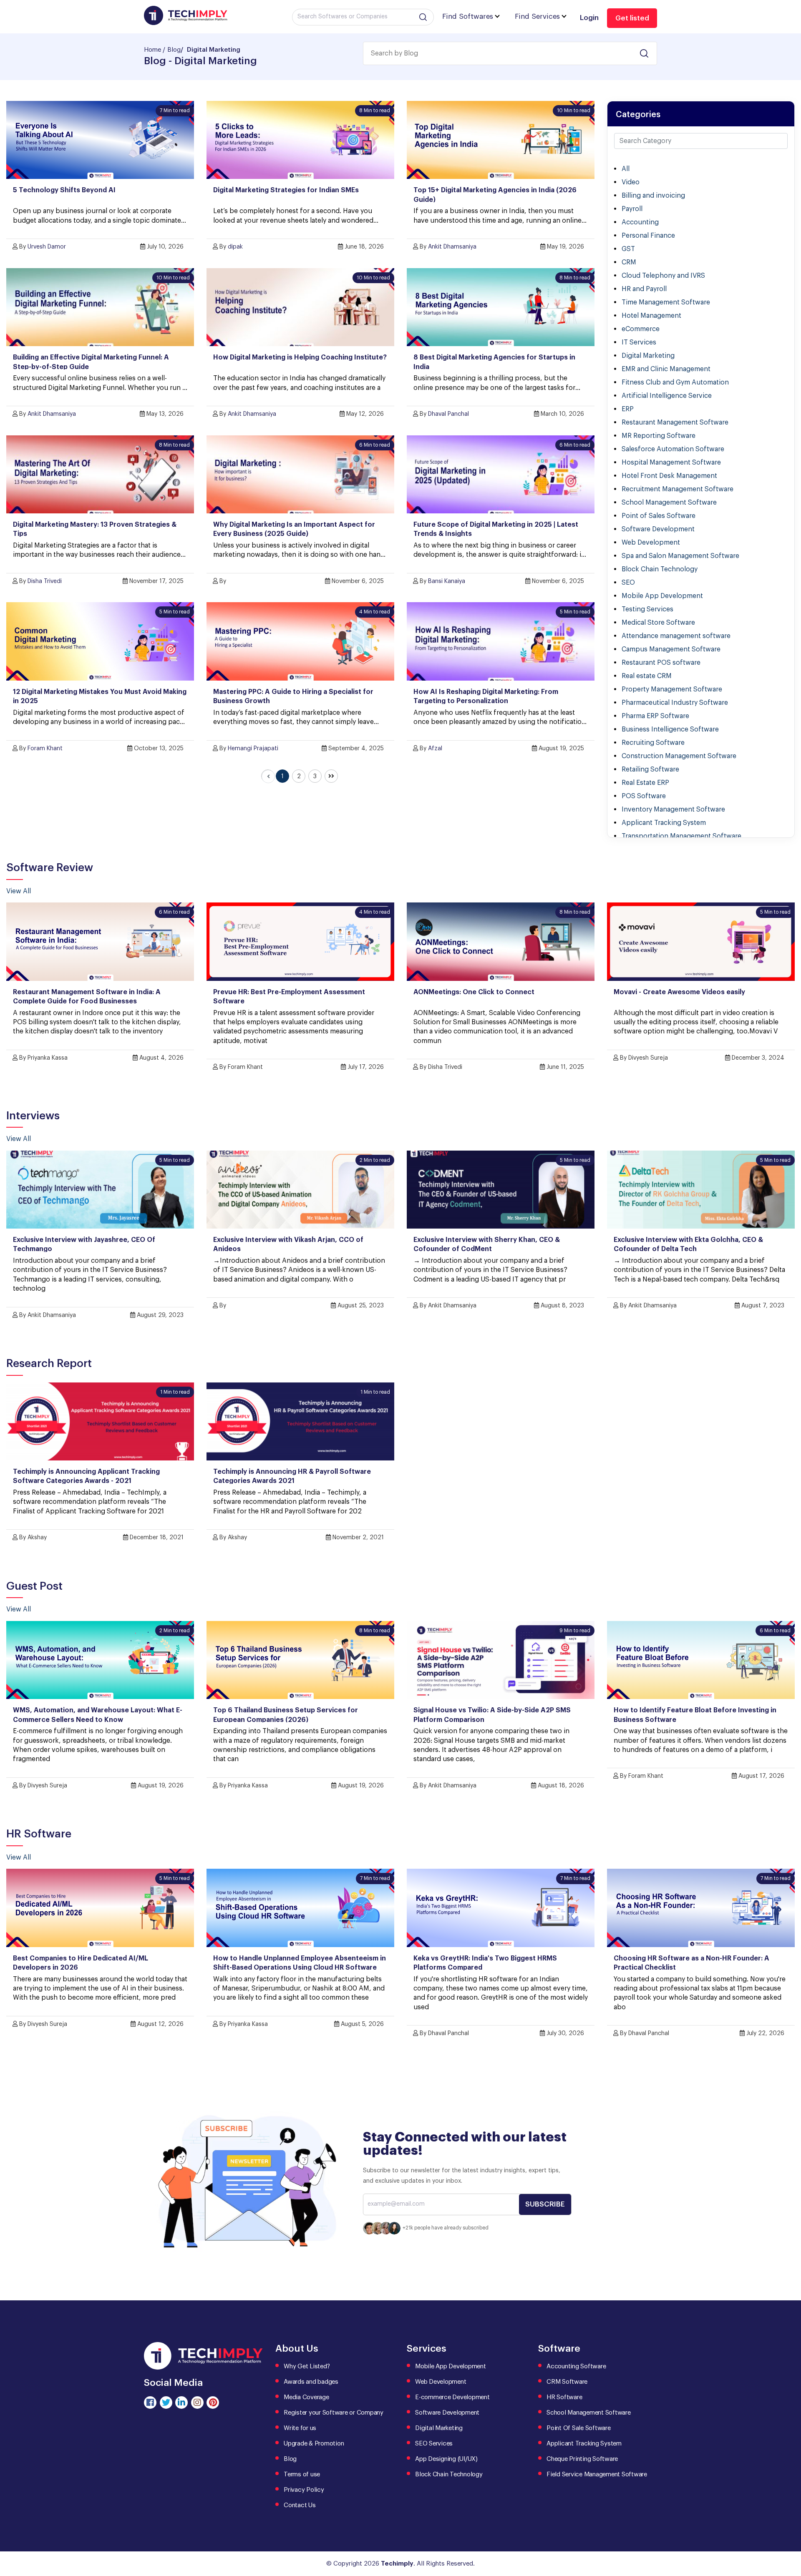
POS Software (644, 796)
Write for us (300, 2428)
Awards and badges (311, 2382)
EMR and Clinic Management (666, 369)
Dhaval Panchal (448, 414)
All (626, 169)
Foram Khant (45, 749)
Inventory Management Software (673, 809)
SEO (628, 583)
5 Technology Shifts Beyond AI (64, 190)
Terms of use (302, 2474)
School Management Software (669, 503)
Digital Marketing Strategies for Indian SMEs (286, 190)
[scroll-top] (788, 2532)
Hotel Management (651, 316)
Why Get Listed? (307, 2366)
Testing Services (647, 609)
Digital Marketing (648, 356)
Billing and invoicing (653, 196)
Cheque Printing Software (582, 2459)
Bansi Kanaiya (447, 581)
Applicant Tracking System (664, 823)
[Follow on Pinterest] (213, 2403)
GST (628, 249)
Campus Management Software (671, 649)
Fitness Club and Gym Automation (675, 382)
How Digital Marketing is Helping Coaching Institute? (300, 357)
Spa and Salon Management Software (680, 556)
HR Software (564, 2397)
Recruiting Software (653, 743)
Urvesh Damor (47, 247)
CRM (629, 262)
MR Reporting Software (659, 436)
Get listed (632, 18)
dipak (235, 247)
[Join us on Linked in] (181, 2403)
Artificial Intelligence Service (667, 396)
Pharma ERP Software (655, 716)
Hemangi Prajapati (253, 749)
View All (19, 891)
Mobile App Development (662, 596)
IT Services (639, 342)
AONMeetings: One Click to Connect (474, 992)
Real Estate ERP (645, 783)
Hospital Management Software (671, 462)
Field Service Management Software (597, 2474)
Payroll (632, 209)
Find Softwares (468, 16)
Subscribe (545, 2204)
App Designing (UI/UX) (446, 2459)
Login (589, 18)
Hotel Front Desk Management (669, 476)
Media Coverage (306, 2397)
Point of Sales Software (659, 516)
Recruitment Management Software (678, 489)
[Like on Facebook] (150, 2403)
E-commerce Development (452, 2397)
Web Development (651, 543)
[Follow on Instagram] (197, 2403)
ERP (628, 409)
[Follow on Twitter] (166, 2403)
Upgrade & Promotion (314, 2444)
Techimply (397, 2564)
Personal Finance (648, 236)
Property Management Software (672, 689)
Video (631, 182)
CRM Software (567, 2382)
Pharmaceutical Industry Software (675, 703)
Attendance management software (676, 636)
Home (152, 50)
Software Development (658, 529)
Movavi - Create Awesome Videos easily (679, 992)
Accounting (640, 222)
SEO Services (434, 2444)
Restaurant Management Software (675, 422)
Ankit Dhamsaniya (452, 247)
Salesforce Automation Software (673, 449)
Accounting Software (576, 2366)
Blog (174, 50)
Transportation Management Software (681, 836)
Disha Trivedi (45, 581)
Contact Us (300, 2505)
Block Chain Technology (660, 569)
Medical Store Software (658, 623)
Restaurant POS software (661, 663)
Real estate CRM (647, 676)
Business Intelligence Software (670, 729)
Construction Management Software (679, 756)
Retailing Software (650, 769)
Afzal (435, 749)
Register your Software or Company (334, 2413)
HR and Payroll (644, 289)
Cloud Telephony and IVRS (663, 276)
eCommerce (641, 329)
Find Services (537, 16)
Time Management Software (666, 302)
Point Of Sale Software (579, 2428)
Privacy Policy (304, 2490)
